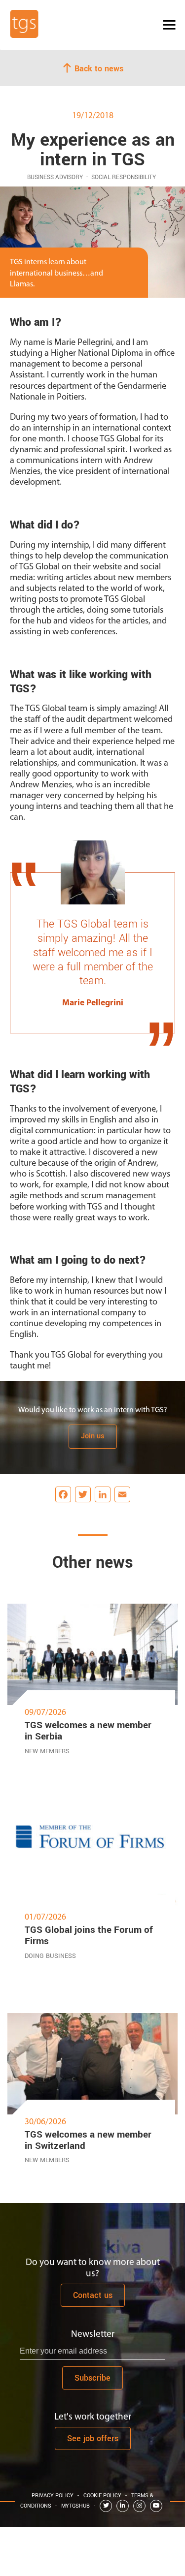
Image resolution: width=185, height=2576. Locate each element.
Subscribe (92, 2378)
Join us (93, 1436)
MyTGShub (75, 2506)
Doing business (50, 1956)
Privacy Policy (53, 2496)
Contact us (93, 2295)
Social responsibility (124, 177)
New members (47, 1751)
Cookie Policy (102, 2496)
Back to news (98, 68)
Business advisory (56, 177)
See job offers (93, 2438)
